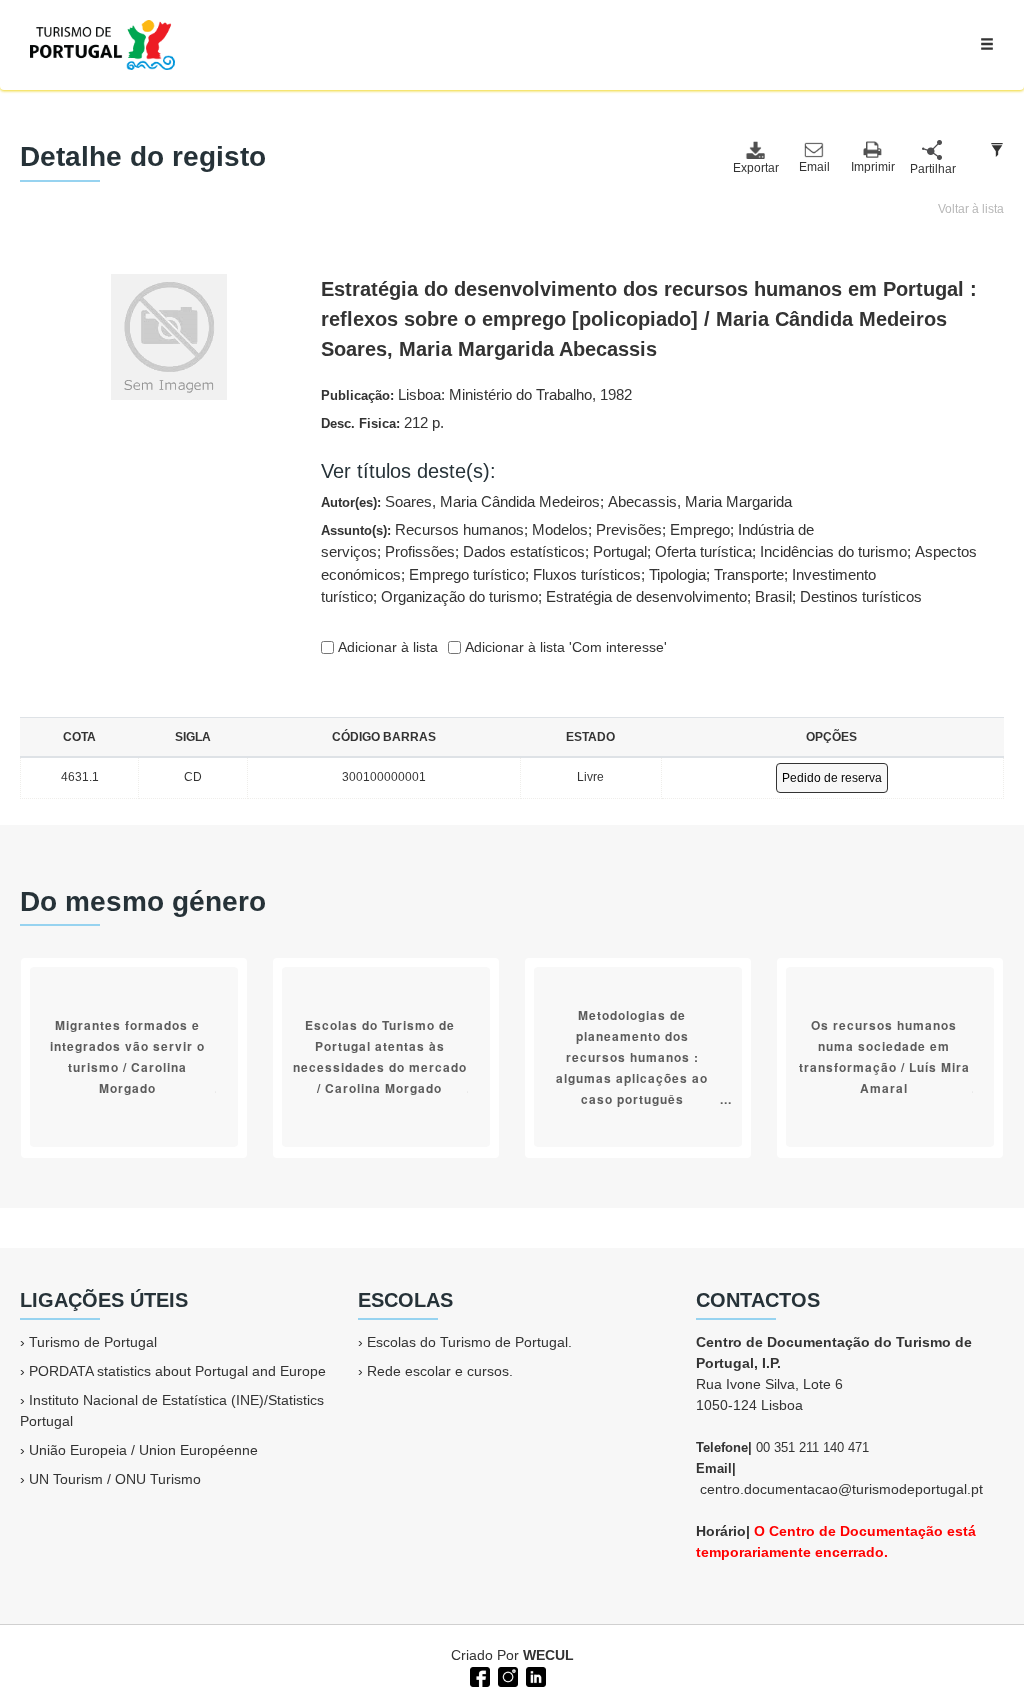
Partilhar (932, 169)
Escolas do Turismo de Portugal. (469, 1342)
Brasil (773, 596)
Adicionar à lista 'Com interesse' (564, 647)
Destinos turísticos (861, 596)
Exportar (755, 168)
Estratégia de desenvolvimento (646, 596)
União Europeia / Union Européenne (143, 1450)
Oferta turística (703, 551)
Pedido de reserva (832, 778)
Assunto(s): (649, 563)
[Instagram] (506, 1675)
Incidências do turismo (833, 551)
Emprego (700, 529)
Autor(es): (556, 501)
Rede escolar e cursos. (440, 1371)
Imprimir (873, 167)
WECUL (548, 1655)
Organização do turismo (459, 596)
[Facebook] (478, 1675)
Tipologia (677, 574)
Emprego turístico (467, 574)
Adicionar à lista (386, 647)
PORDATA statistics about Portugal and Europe (177, 1371)
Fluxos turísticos (587, 574)
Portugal (620, 551)
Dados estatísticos (524, 551)
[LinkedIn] (534, 1675)
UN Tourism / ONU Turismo (115, 1479)
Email (814, 167)
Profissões (420, 551)
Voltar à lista (971, 209)
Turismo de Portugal (93, 1342)
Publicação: (476, 394)
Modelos (560, 529)
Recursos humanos (459, 529)
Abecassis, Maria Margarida (700, 501)
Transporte (749, 574)
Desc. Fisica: (382, 422)
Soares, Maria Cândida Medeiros (492, 501)
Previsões (629, 529)
